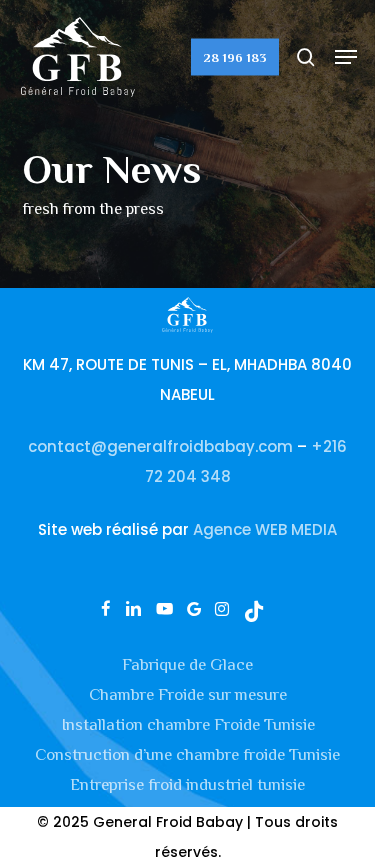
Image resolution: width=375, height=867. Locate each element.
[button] (346, 57)
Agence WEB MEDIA (265, 529)
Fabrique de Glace (187, 664)
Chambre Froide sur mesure (188, 694)
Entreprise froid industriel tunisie (187, 784)
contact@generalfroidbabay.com (160, 446)
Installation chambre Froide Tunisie (188, 724)
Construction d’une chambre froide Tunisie (187, 754)
